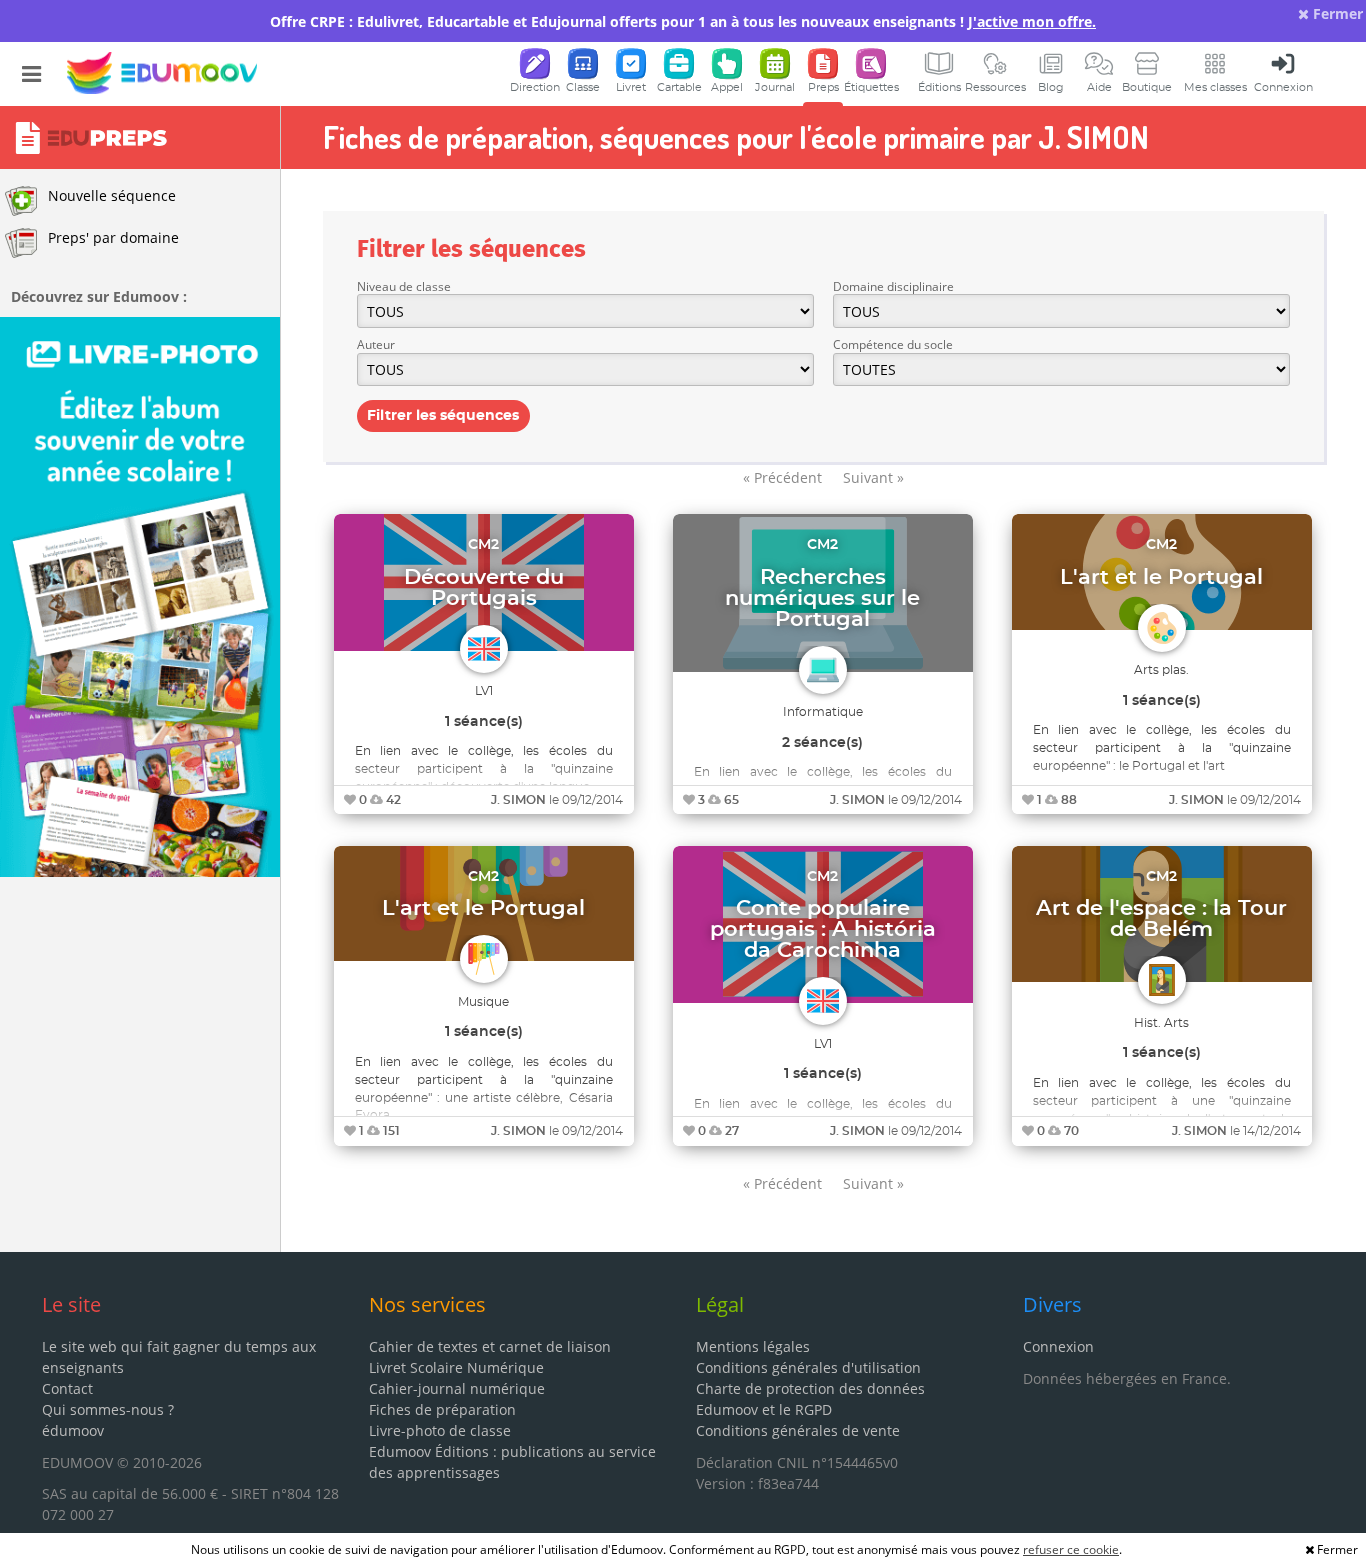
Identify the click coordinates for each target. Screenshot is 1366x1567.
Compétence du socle (893, 344)
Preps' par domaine (113, 237)
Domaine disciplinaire (893, 286)
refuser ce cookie (1071, 1549)
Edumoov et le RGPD (764, 1409)
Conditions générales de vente (798, 1430)
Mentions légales (753, 1346)
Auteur (376, 344)
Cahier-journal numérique (457, 1388)
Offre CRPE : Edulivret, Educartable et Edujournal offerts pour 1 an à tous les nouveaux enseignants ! (683, 21)
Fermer (1336, 13)
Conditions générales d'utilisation (808, 1367)
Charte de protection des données (810, 1388)
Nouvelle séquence (112, 195)
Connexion (1058, 1346)
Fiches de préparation (442, 1409)
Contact (67, 1388)
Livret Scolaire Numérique (456, 1367)
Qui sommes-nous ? (108, 1409)
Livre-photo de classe (440, 1430)
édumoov (73, 1430)
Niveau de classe (404, 286)
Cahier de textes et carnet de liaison (490, 1346)
